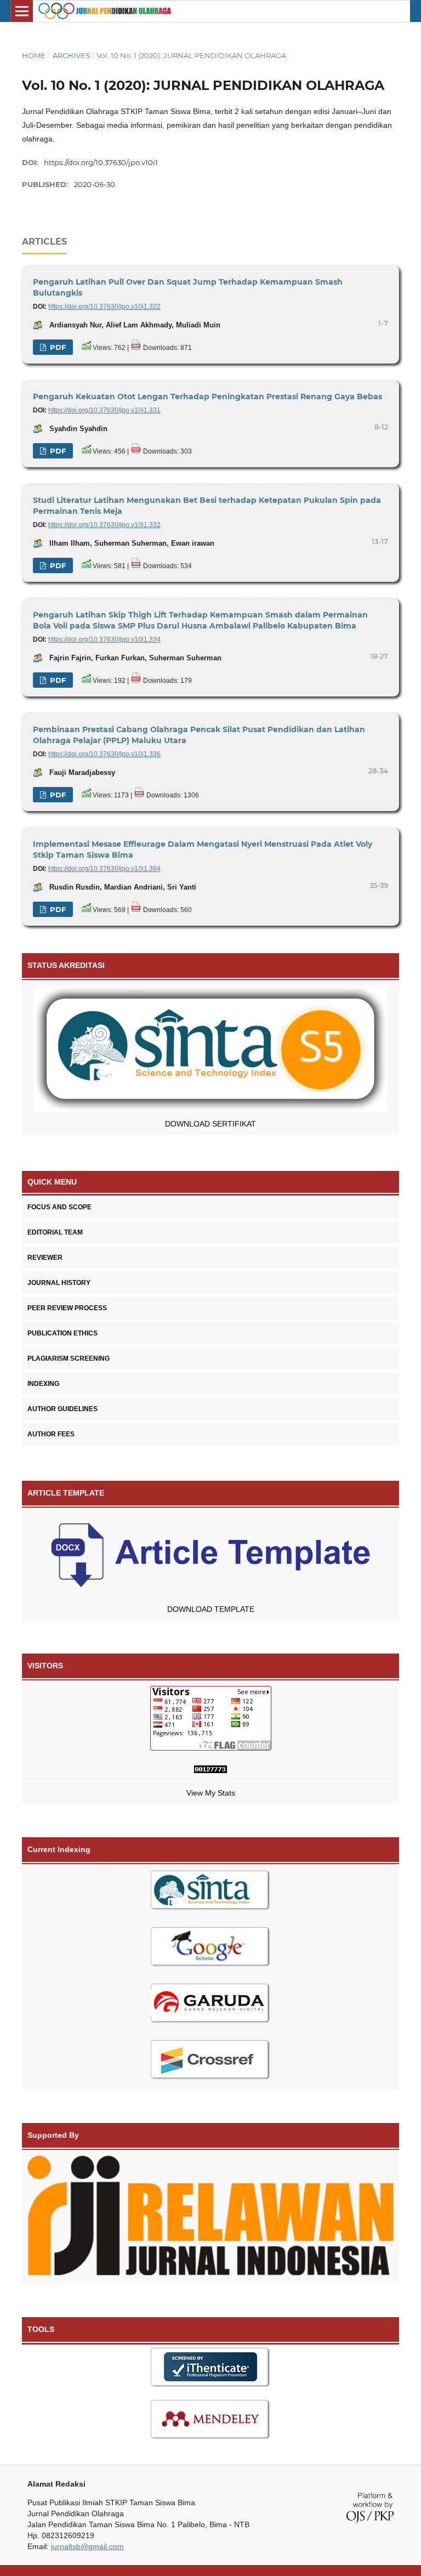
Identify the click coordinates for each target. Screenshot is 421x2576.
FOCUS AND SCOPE (59, 1207)
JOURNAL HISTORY (59, 1283)
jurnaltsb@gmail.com (87, 2546)
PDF (57, 347)
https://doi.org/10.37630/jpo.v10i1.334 (104, 639)
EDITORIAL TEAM (55, 1232)
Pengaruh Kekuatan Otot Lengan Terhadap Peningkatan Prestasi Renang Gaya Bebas (207, 397)
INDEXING (43, 1384)
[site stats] (210, 1771)
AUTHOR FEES (51, 1434)
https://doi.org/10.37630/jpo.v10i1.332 (104, 525)
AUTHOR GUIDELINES (62, 1409)
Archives (71, 55)
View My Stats (211, 1793)
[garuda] (210, 2005)
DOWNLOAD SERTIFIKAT (210, 1124)
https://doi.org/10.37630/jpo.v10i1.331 (104, 410)
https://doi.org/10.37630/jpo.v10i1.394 (104, 869)
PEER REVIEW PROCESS (67, 1308)
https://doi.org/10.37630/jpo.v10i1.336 (104, 754)
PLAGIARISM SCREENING (69, 1358)
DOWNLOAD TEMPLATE (211, 1609)
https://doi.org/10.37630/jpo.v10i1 (101, 162)
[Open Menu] (22, 11)
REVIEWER (45, 1258)
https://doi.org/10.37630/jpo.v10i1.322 (104, 307)
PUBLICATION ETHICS (62, 1333)
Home (34, 55)
